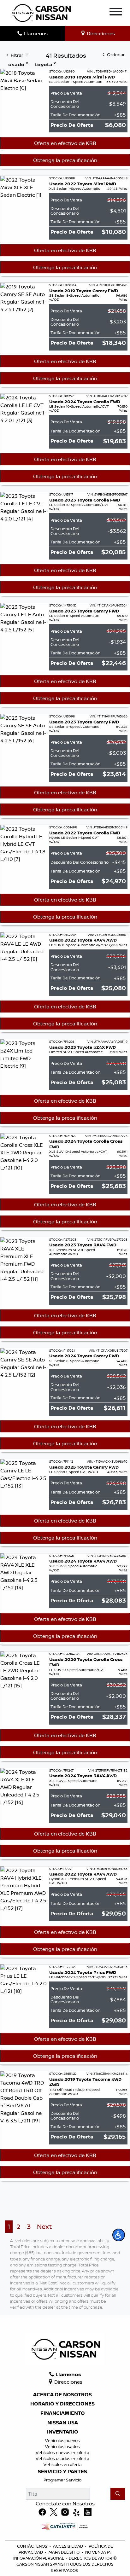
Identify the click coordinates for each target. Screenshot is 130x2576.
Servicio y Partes (62, 2472)
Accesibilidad (68, 2546)
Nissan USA (63, 2423)
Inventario (63, 2432)
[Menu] (116, 13)
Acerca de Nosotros (62, 2395)
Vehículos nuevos (62, 2440)
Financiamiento (63, 2413)
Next (44, 2227)
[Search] (118, 2494)
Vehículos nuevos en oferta (62, 2452)
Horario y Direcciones (62, 2404)
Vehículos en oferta (63, 2464)
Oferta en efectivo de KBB (65, 143)
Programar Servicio (62, 2480)
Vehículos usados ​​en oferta (62, 2458)
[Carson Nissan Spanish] (41, 12)
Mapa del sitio (64, 2552)
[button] (119, 2235)
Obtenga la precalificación (65, 160)
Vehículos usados (62, 2446)
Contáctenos (32, 2546)
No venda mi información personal (62, 2555)
